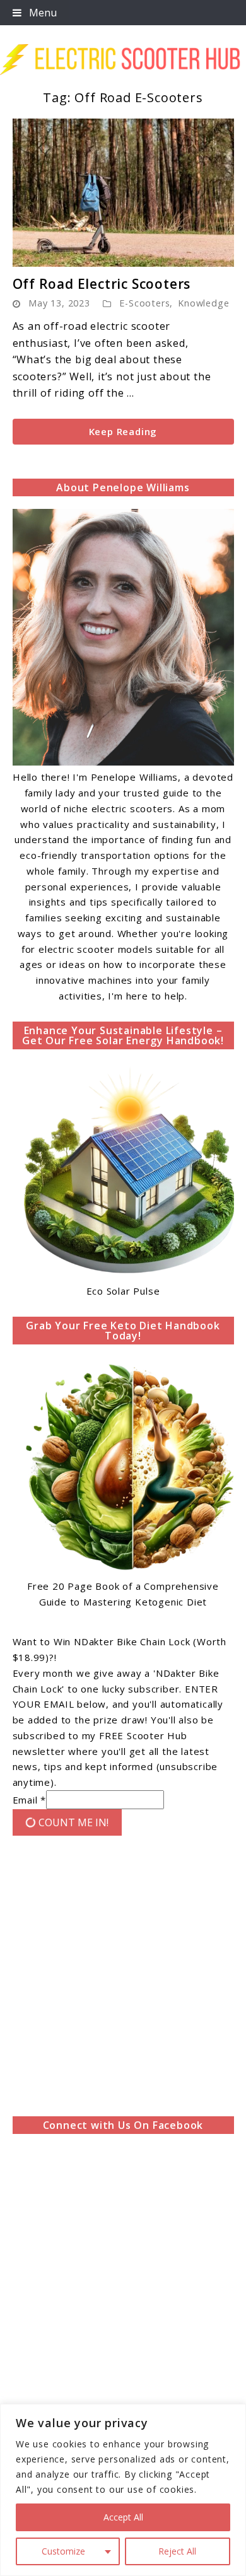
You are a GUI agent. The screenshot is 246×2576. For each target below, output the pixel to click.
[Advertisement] (123, 1979)
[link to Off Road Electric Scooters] (123, 193)
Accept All (123, 2517)
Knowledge (203, 303)
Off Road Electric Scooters (102, 284)
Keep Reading (123, 431)
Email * (30, 1800)
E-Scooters (144, 303)
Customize (63, 2551)
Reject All (177, 2551)
